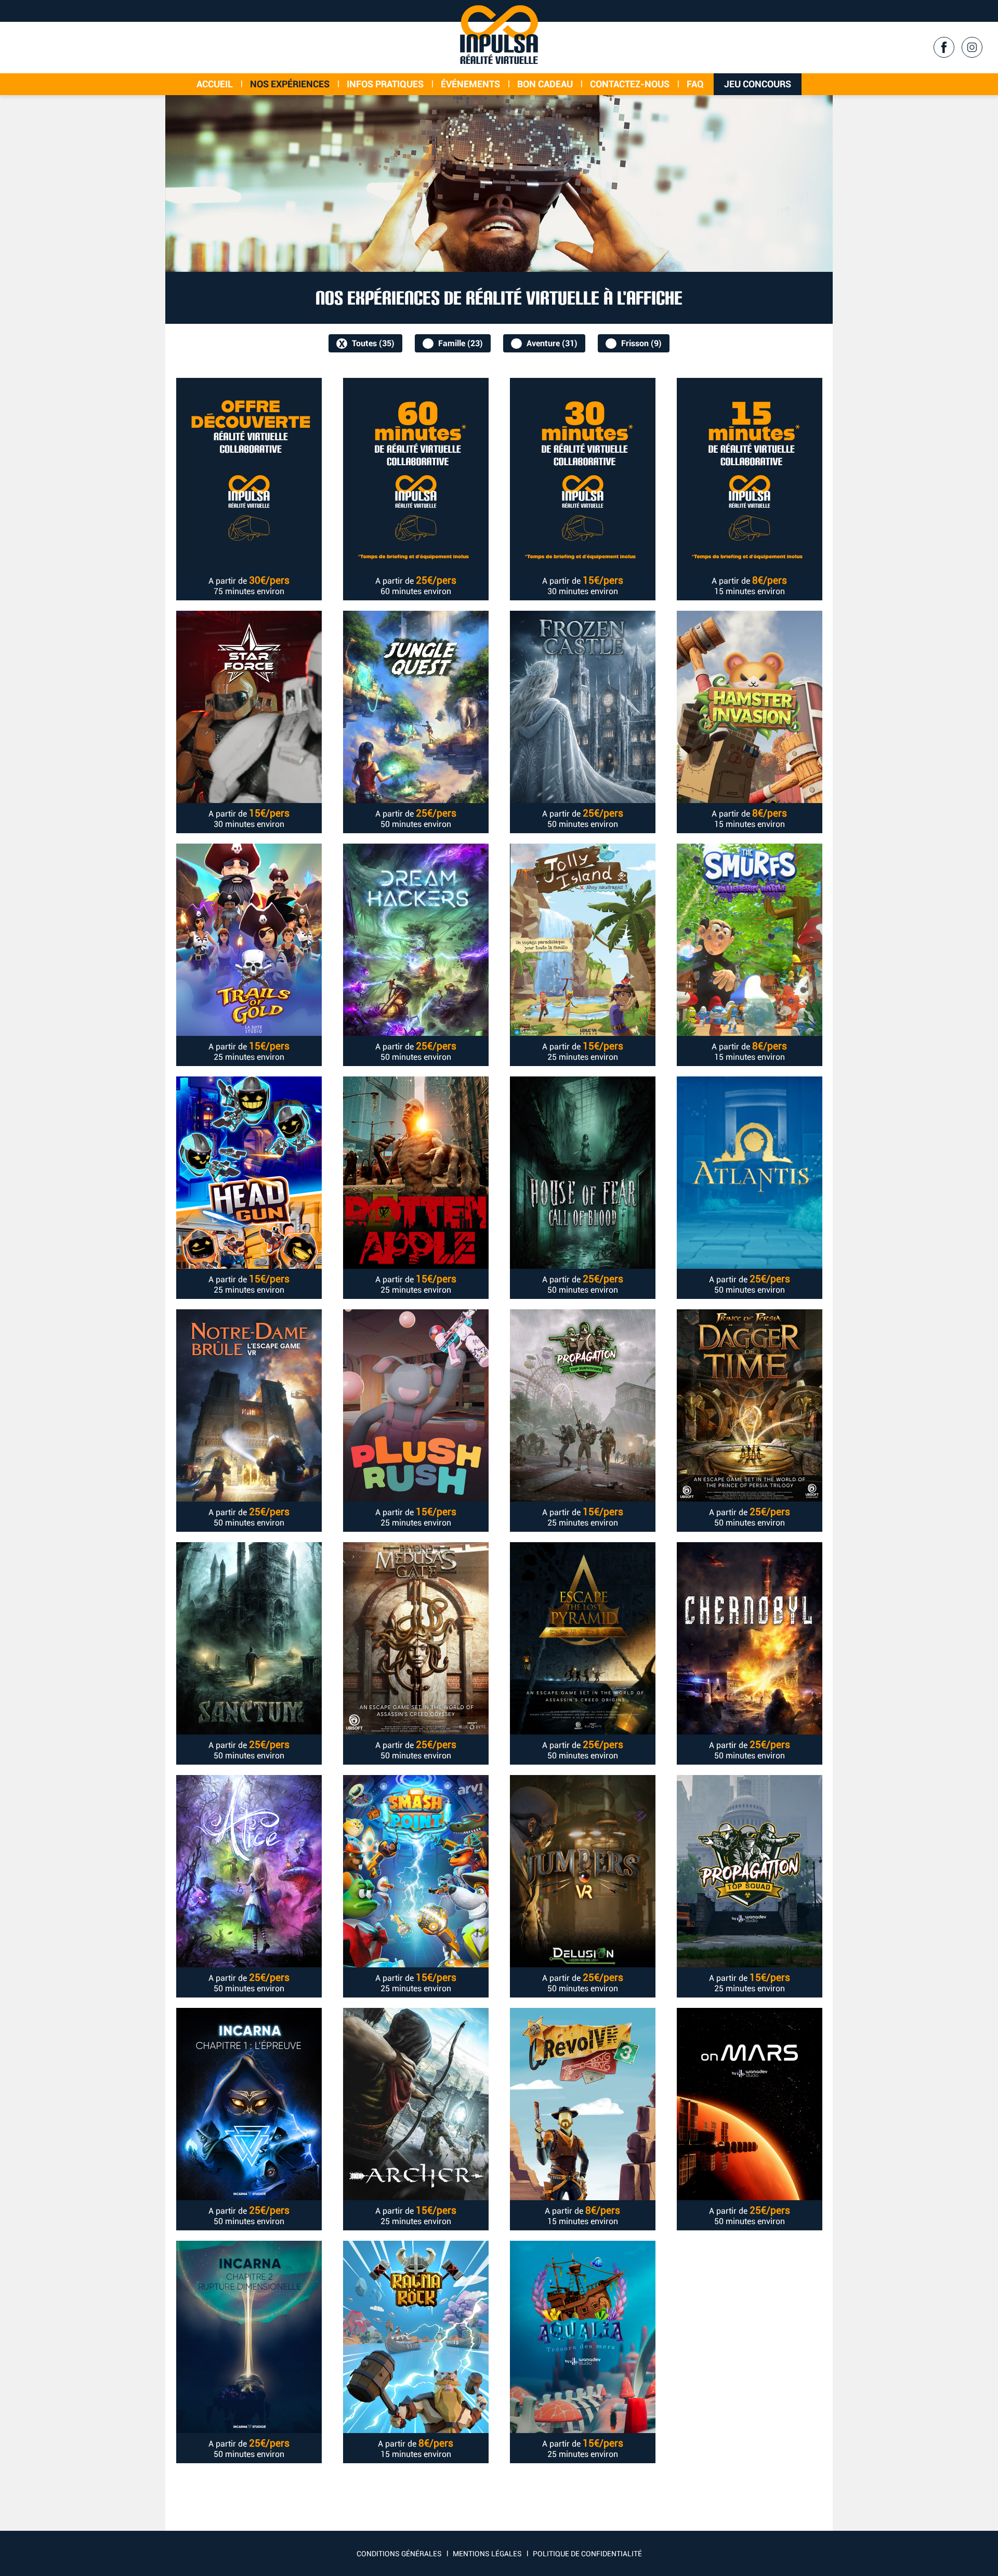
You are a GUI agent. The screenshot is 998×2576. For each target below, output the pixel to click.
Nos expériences (290, 84)
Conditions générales (399, 2554)
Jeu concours (758, 84)
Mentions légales (487, 2554)
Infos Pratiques (385, 84)
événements (470, 84)
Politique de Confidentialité (587, 2554)
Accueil (215, 84)
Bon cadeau (545, 84)
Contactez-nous (630, 84)
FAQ (695, 84)
